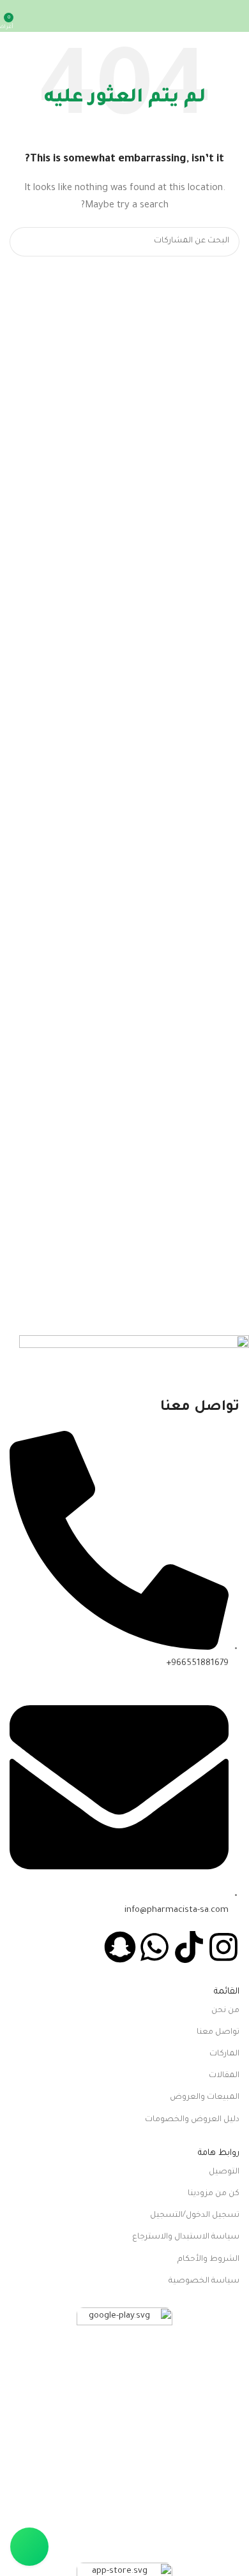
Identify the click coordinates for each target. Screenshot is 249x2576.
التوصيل (224, 2172)
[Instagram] (223, 1947)
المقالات (224, 2076)
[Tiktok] (189, 1947)
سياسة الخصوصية (204, 2281)
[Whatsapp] (155, 1947)
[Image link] (124, 2435)
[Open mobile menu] (234, 16)
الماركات (224, 2054)
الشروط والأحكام (208, 2260)
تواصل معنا (218, 2032)
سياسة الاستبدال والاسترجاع (186, 2237)
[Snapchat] (120, 1947)
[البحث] (24, 242)
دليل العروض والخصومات (192, 2120)
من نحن (225, 2011)
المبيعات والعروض (205, 2098)
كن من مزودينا (214, 2194)
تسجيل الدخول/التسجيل (195, 2216)
